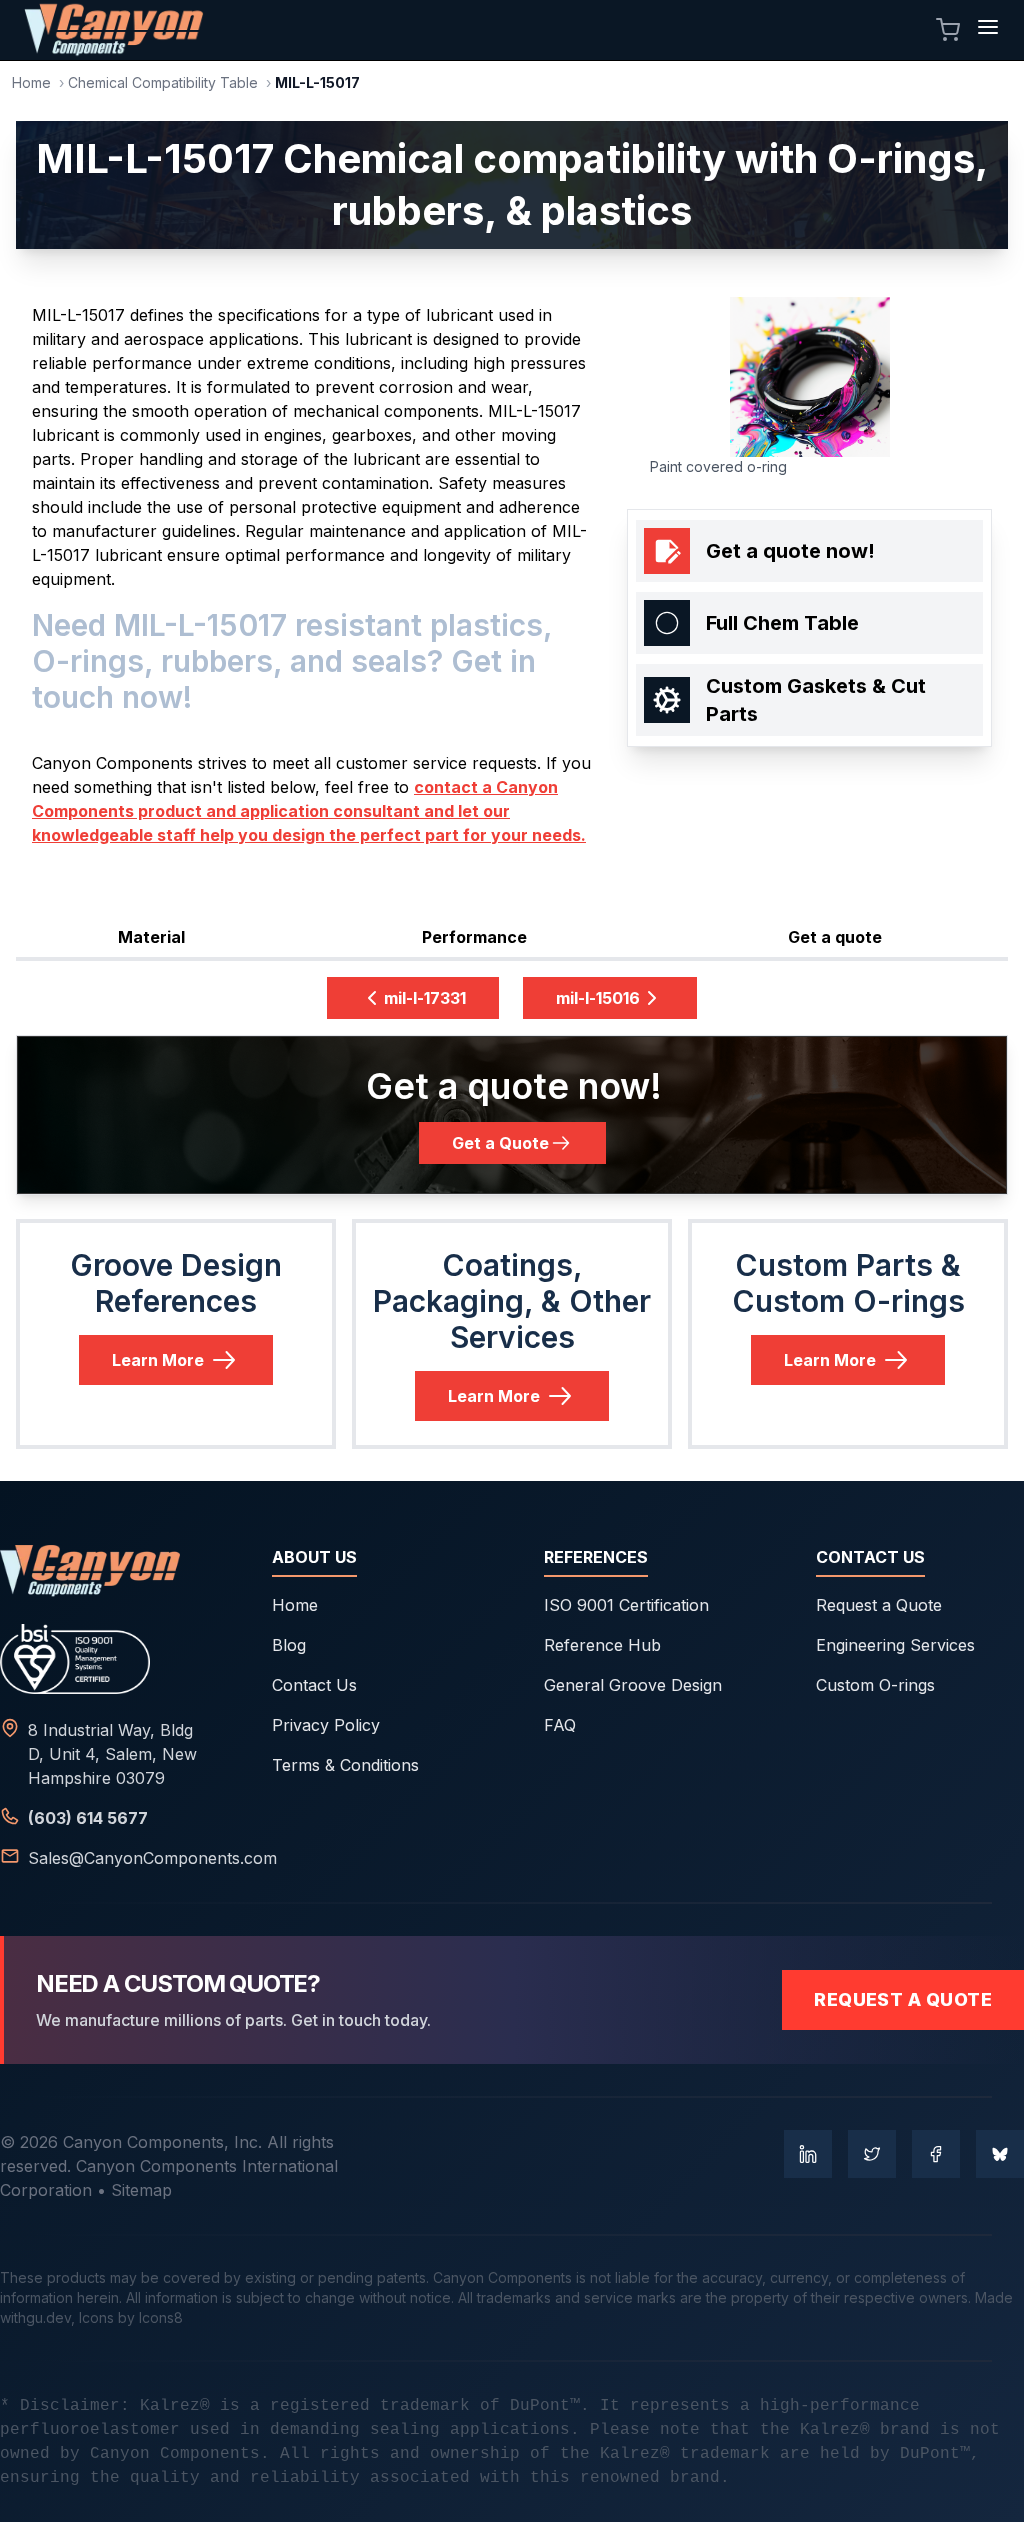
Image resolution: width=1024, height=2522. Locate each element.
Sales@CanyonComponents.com (152, 1858)
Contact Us (314, 1685)
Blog (289, 1645)
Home (31, 82)
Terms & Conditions (345, 1765)
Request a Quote (879, 1605)
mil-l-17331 (425, 998)
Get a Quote (500, 1143)
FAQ (560, 1725)
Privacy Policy (326, 1725)
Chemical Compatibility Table (163, 82)
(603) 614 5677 (88, 1818)
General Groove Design (633, 1685)
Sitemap (141, 2190)
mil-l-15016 (598, 998)
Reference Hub (602, 1645)
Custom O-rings (875, 1685)
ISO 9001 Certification (626, 1605)
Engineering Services (895, 1645)
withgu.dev (35, 2317)
